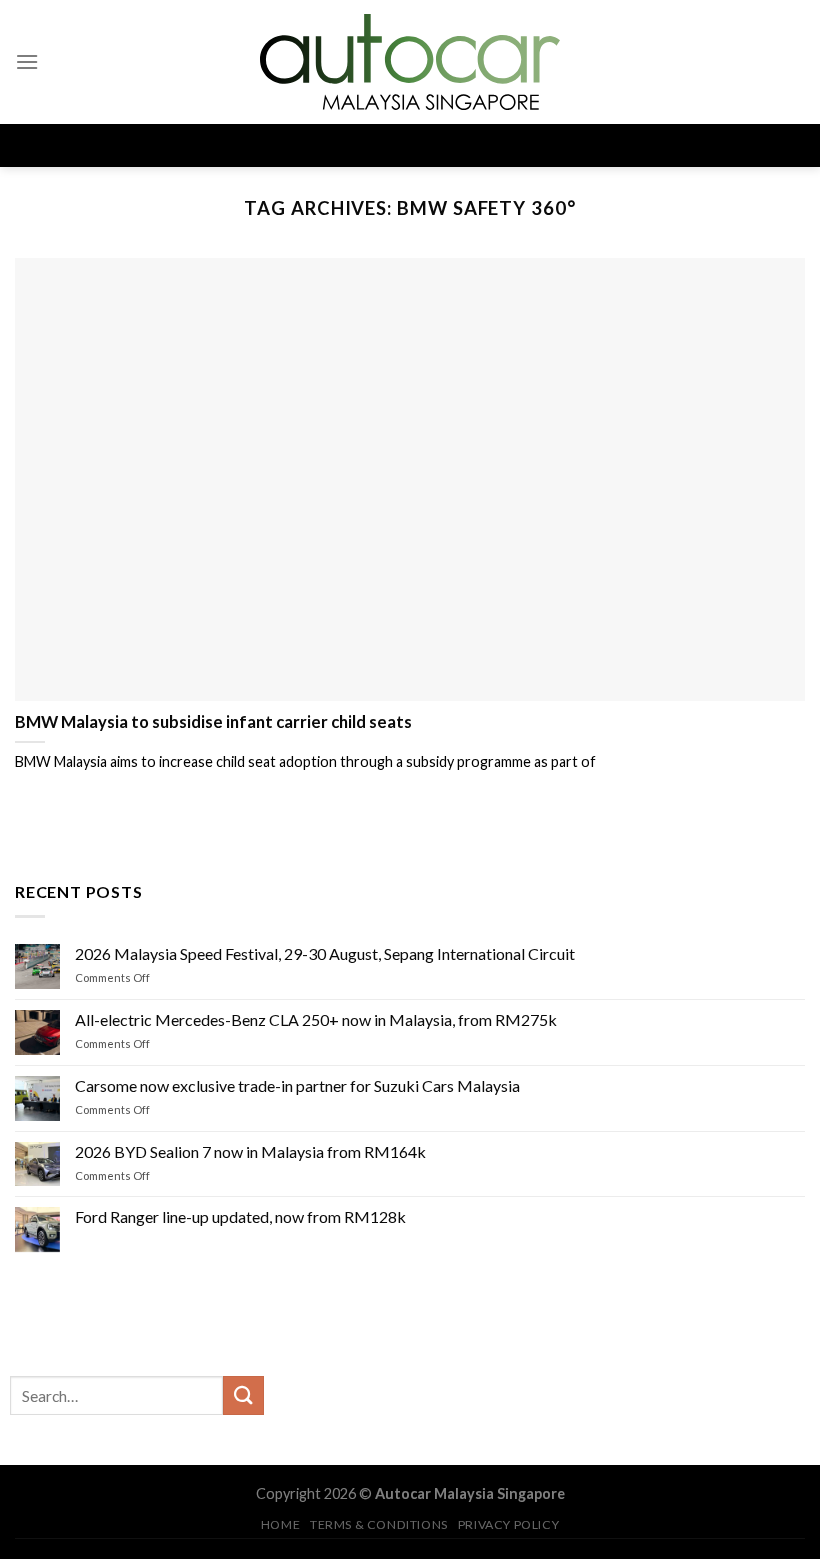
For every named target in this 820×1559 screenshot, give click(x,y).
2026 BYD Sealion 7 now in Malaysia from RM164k (250, 1150)
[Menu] (27, 61)
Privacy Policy (509, 1524)
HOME (280, 1524)
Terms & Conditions (379, 1524)
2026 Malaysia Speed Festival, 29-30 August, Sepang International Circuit (325, 953)
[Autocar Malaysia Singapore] (410, 62)
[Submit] (243, 1395)
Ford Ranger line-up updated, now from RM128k (240, 1216)
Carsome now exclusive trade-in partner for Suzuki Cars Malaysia (297, 1085)
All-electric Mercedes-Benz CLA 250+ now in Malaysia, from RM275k (316, 1019)
